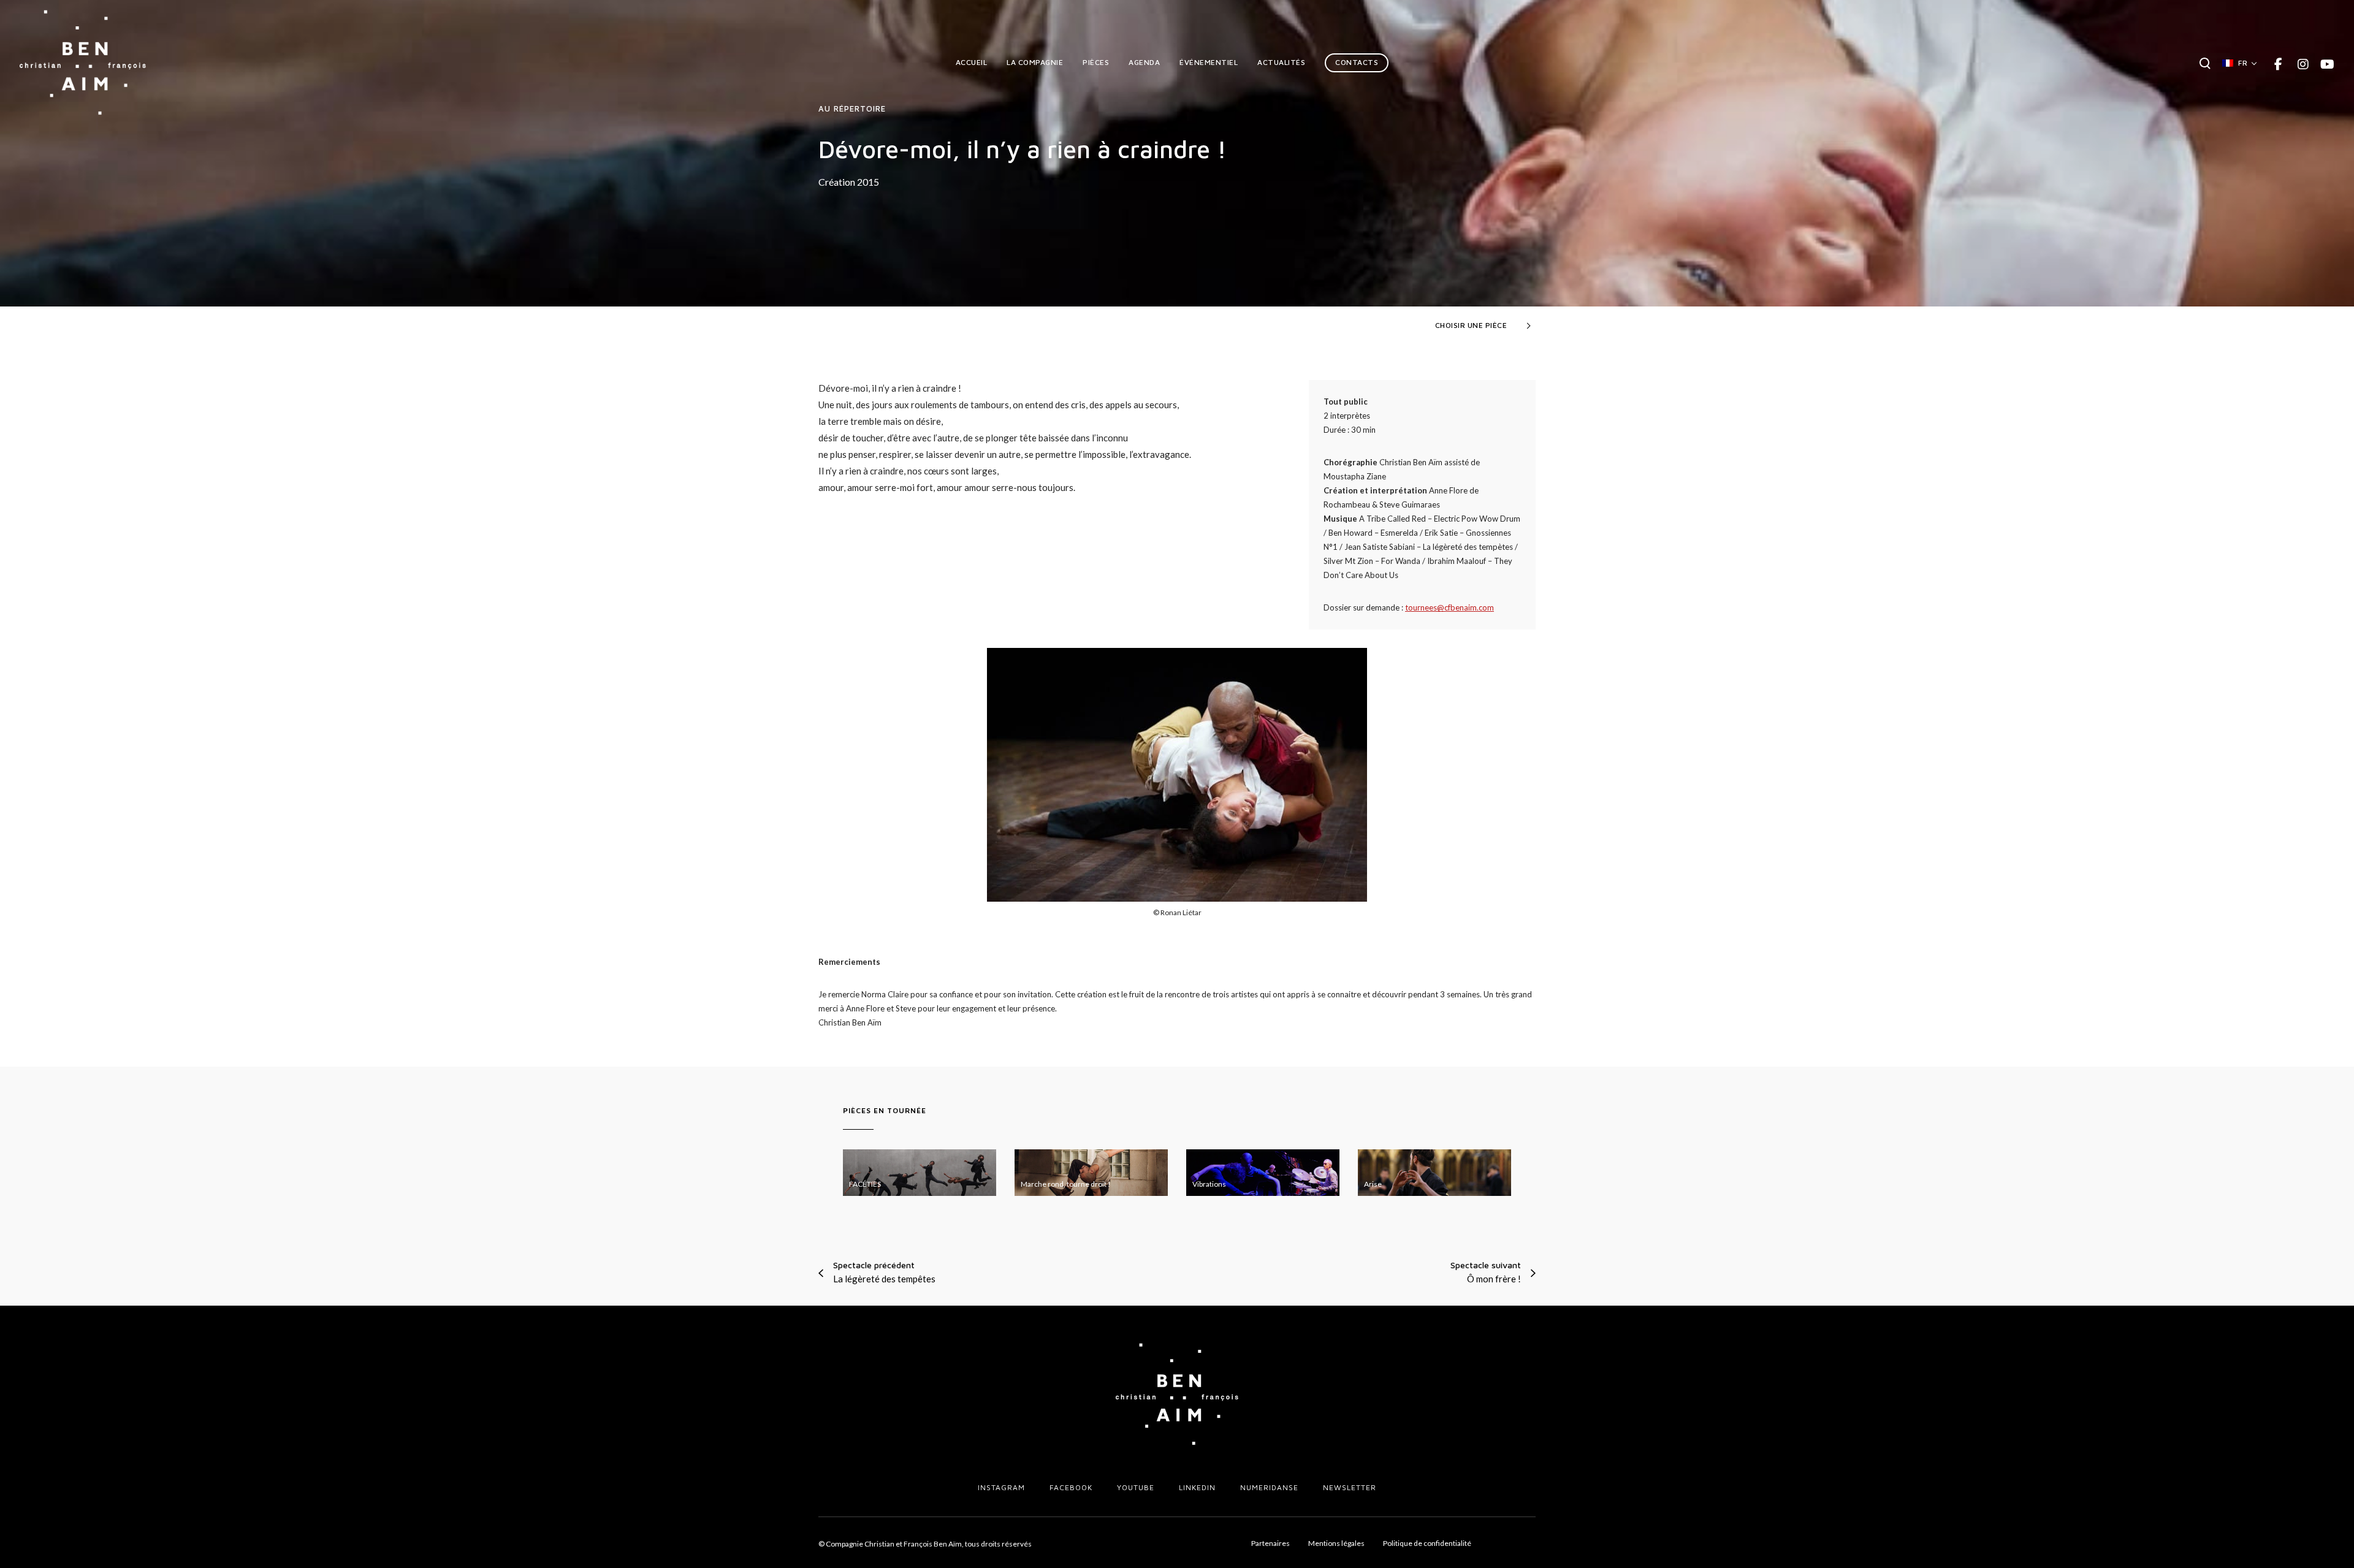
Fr (2243, 63)
